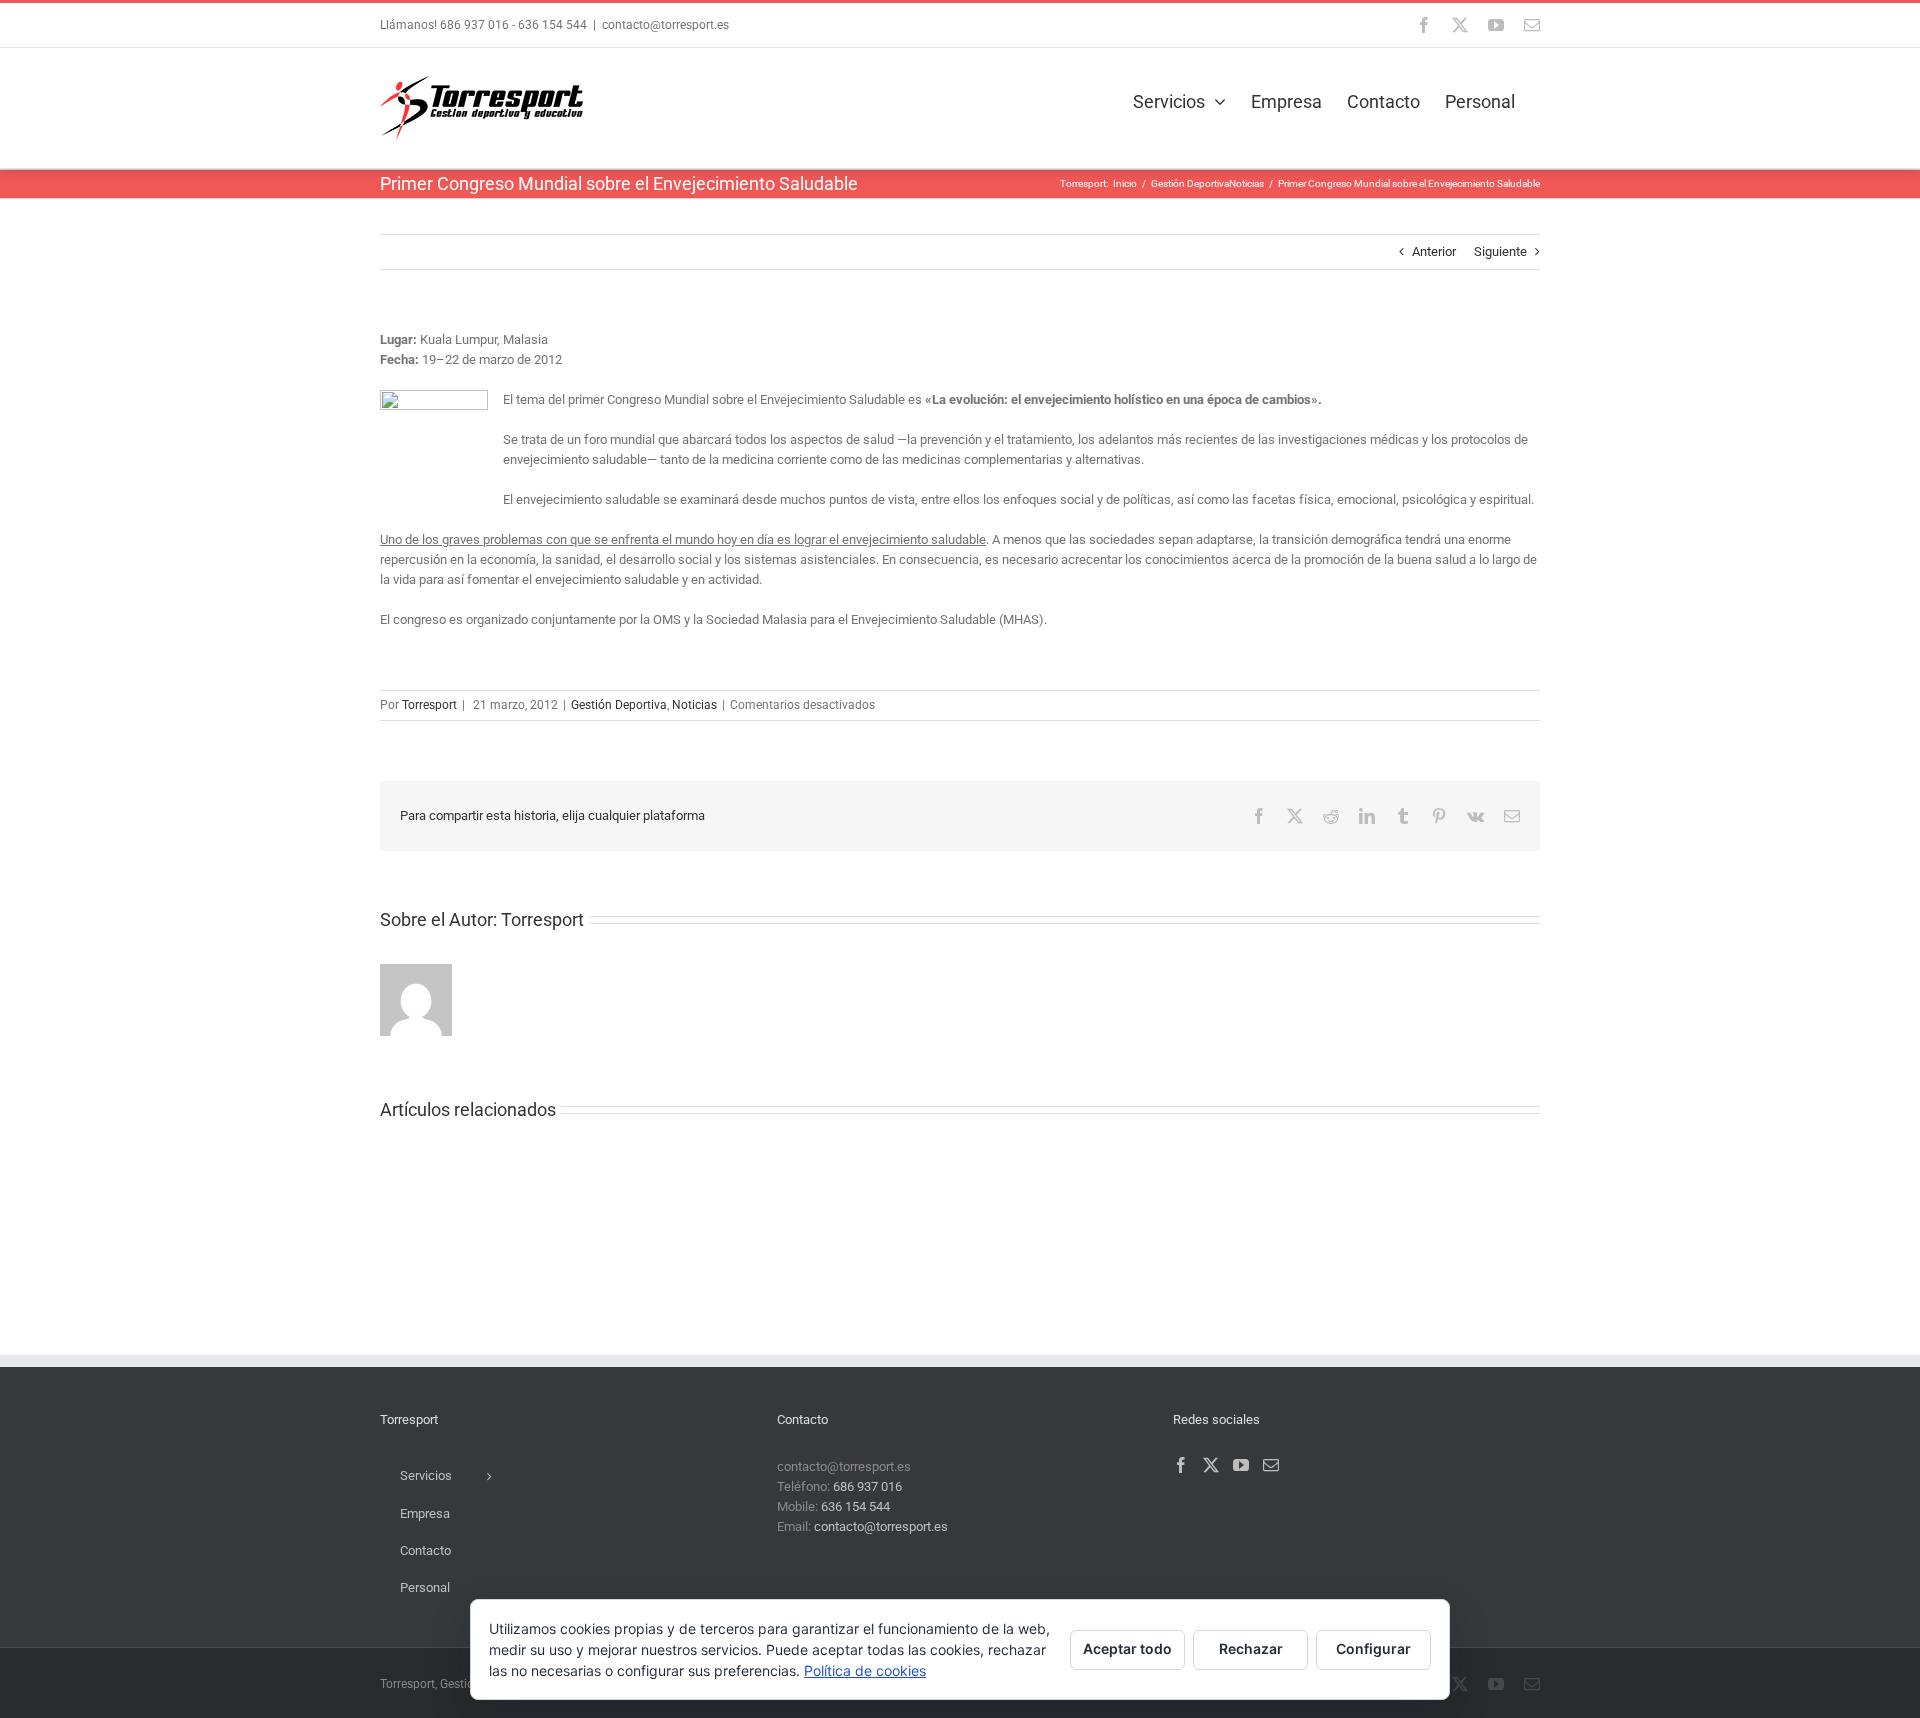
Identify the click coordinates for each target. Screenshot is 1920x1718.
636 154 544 (552, 25)
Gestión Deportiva (619, 705)
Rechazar (1251, 1648)
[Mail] (1271, 1465)
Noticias (694, 705)
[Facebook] (1181, 1465)
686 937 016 (473, 25)
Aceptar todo (1127, 1648)
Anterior (1434, 251)
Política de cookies (865, 1670)
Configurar (1373, 1648)
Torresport (429, 705)
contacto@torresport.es (665, 25)
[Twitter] (1211, 1465)
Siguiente (1500, 251)
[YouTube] (1241, 1465)
